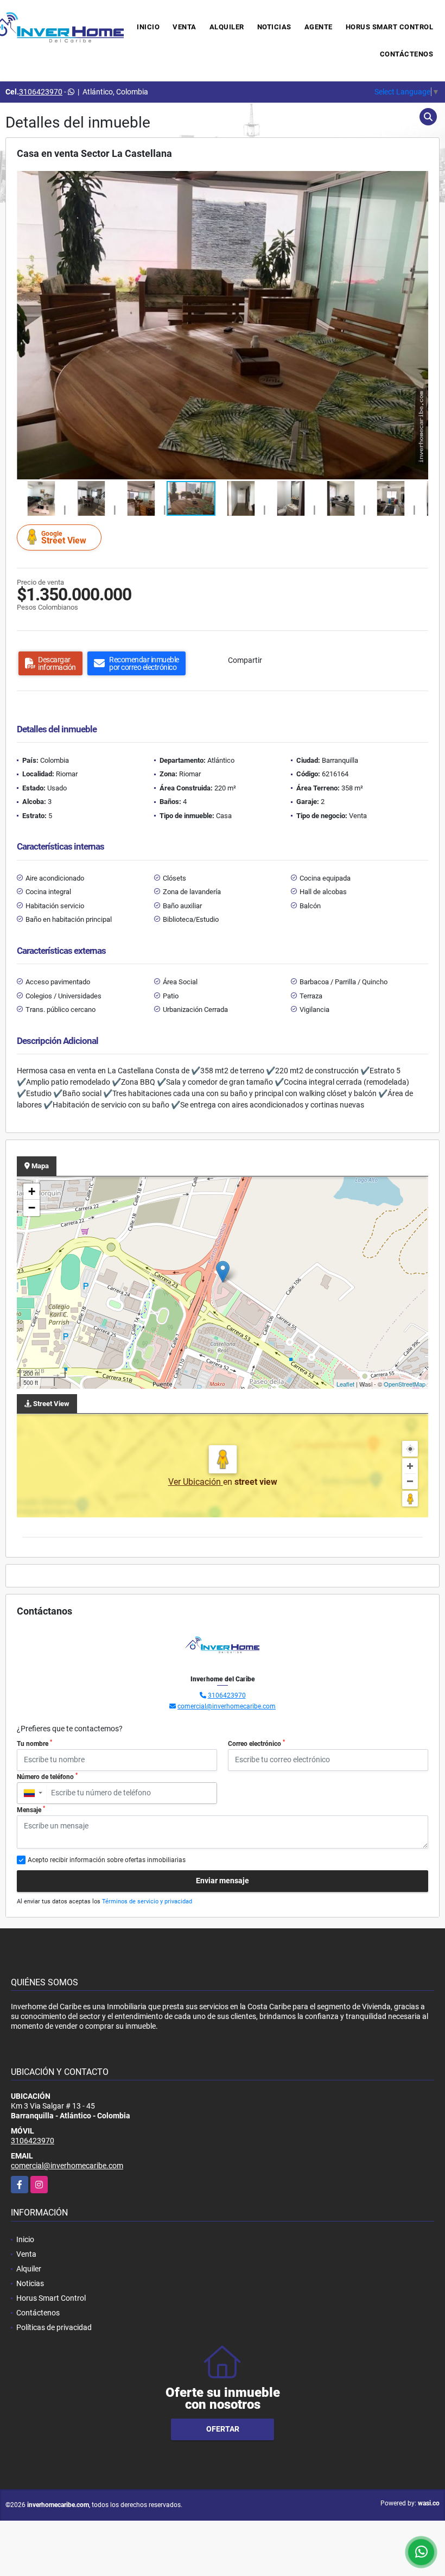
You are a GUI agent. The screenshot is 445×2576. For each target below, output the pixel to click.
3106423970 (41, 92)
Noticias (274, 27)
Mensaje (31, 1809)
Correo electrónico (256, 1743)
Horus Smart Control (390, 27)
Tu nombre (34, 1743)
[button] (418, 181)
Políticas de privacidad (54, 2327)
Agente (319, 27)
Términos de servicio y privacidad (147, 1901)
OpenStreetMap (405, 1384)
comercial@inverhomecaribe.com (227, 1706)
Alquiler (227, 27)
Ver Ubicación (196, 1482)
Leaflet (345, 1384)
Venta (185, 27)
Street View (64, 538)
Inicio (148, 27)
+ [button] (32, 1191)
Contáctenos (407, 54)
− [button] (32, 1208)
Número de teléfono (47, 1776)
